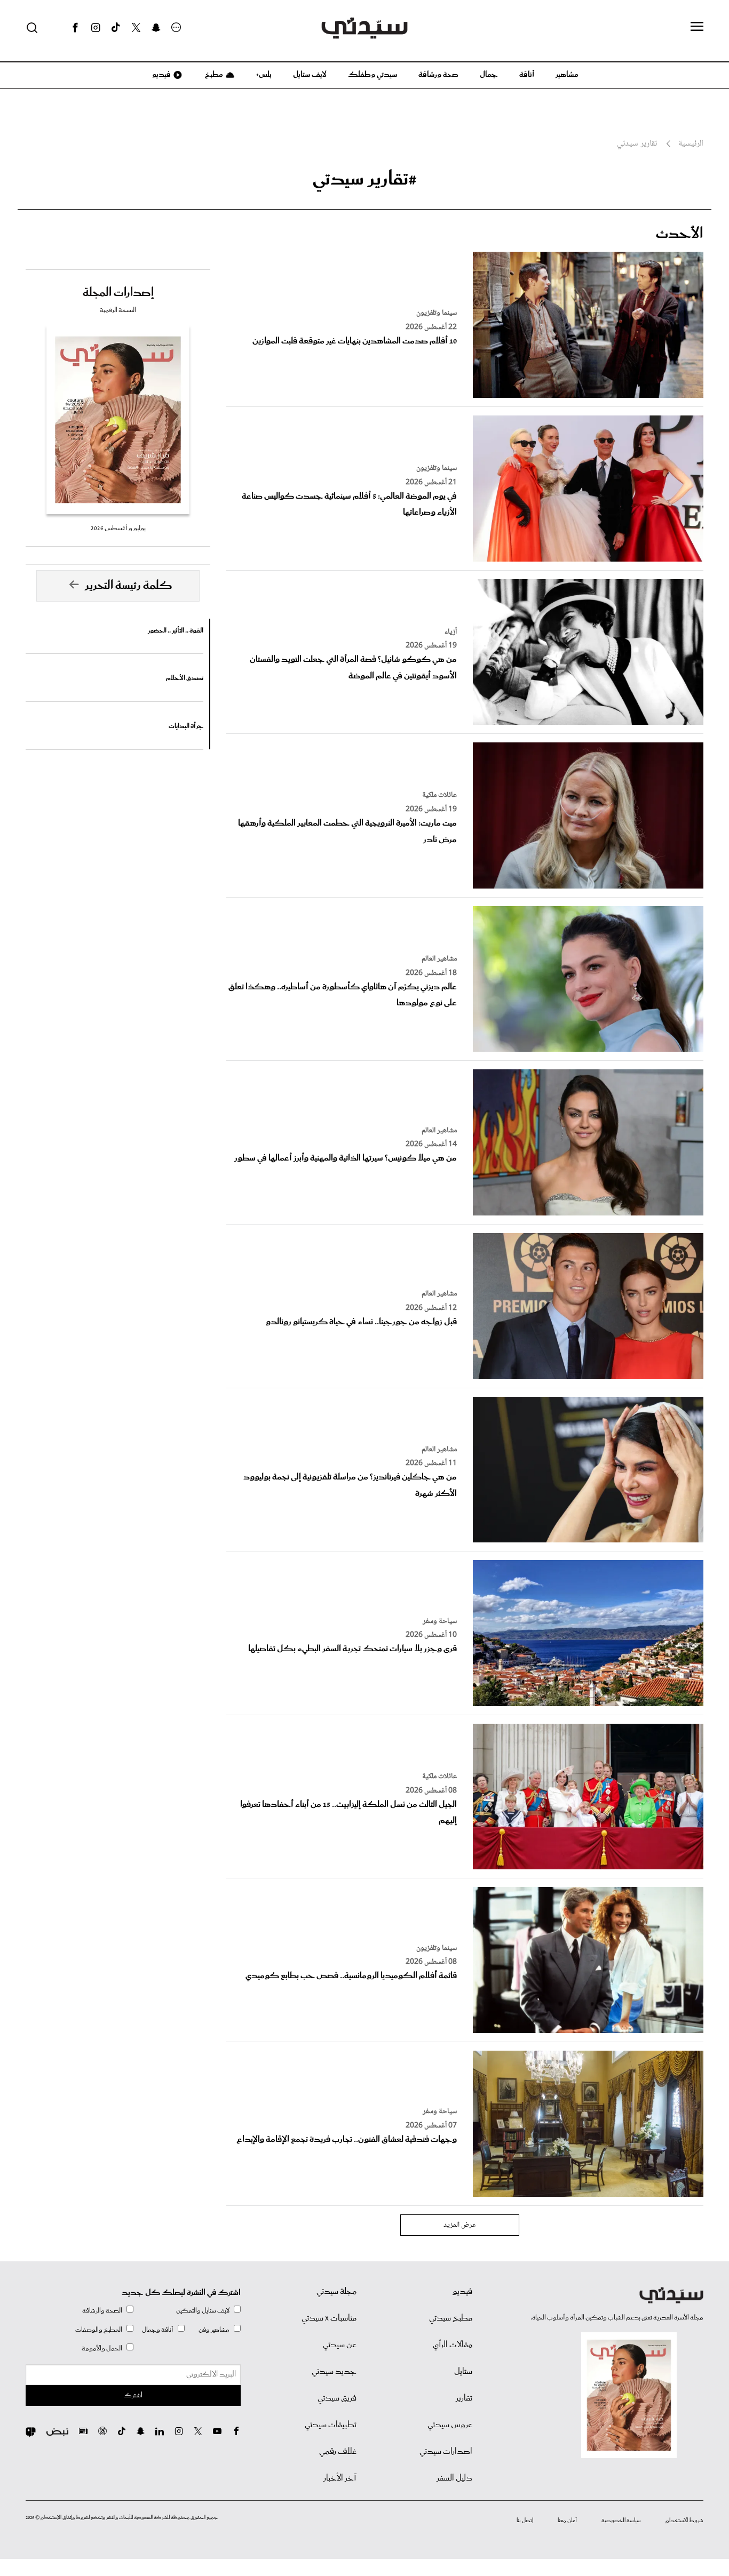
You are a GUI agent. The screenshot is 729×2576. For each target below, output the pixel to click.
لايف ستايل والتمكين (203, 2311)
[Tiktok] (116, 28)
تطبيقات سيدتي (331, 2425)
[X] (136, 28)
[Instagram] (96, 28)
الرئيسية (691, 144)
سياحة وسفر (440, 1621)
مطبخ (213, 75)
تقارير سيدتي (637, 144)
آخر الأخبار (340, 2478)
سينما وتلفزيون (437, 313)
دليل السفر (454, 2478)
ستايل (463, 2372)
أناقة (527, 75)
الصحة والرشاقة (102, 2311)
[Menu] (697, 27)
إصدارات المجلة (118, 293)
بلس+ (264, 75)
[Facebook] (75, 28)
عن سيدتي (340, 2345)
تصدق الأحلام (185, 678)
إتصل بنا (525, 2521)
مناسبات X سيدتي (329, 2318)
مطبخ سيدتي (451, 2318)
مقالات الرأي (453, 2345)
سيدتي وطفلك (373, 75)
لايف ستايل (310, 75)
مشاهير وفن (214, 2330)
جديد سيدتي (334, 2372)
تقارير (464, 2398)
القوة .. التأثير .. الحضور (176, 631)
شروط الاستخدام (684, 2521)
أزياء (451, 632)
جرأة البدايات (186, 726)
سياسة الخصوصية (621, 2521)
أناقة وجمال (158, 2330)
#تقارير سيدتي (365, 179)
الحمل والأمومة (102, 2349)
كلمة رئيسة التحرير (129, 586)
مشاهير (567, 75)
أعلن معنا (567, 2521)
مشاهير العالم (439, 959)
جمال (489, 75)
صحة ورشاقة (438, 75)
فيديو (161, 75)
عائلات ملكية (439, 795)
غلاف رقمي (338, 2452)
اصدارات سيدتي (446, 2452)
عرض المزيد (460, 2225)
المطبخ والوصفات (99, 2330)
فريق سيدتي (337, 2398)
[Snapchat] (156, 28)
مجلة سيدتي (336, 2292)
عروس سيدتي (450, 2425)
